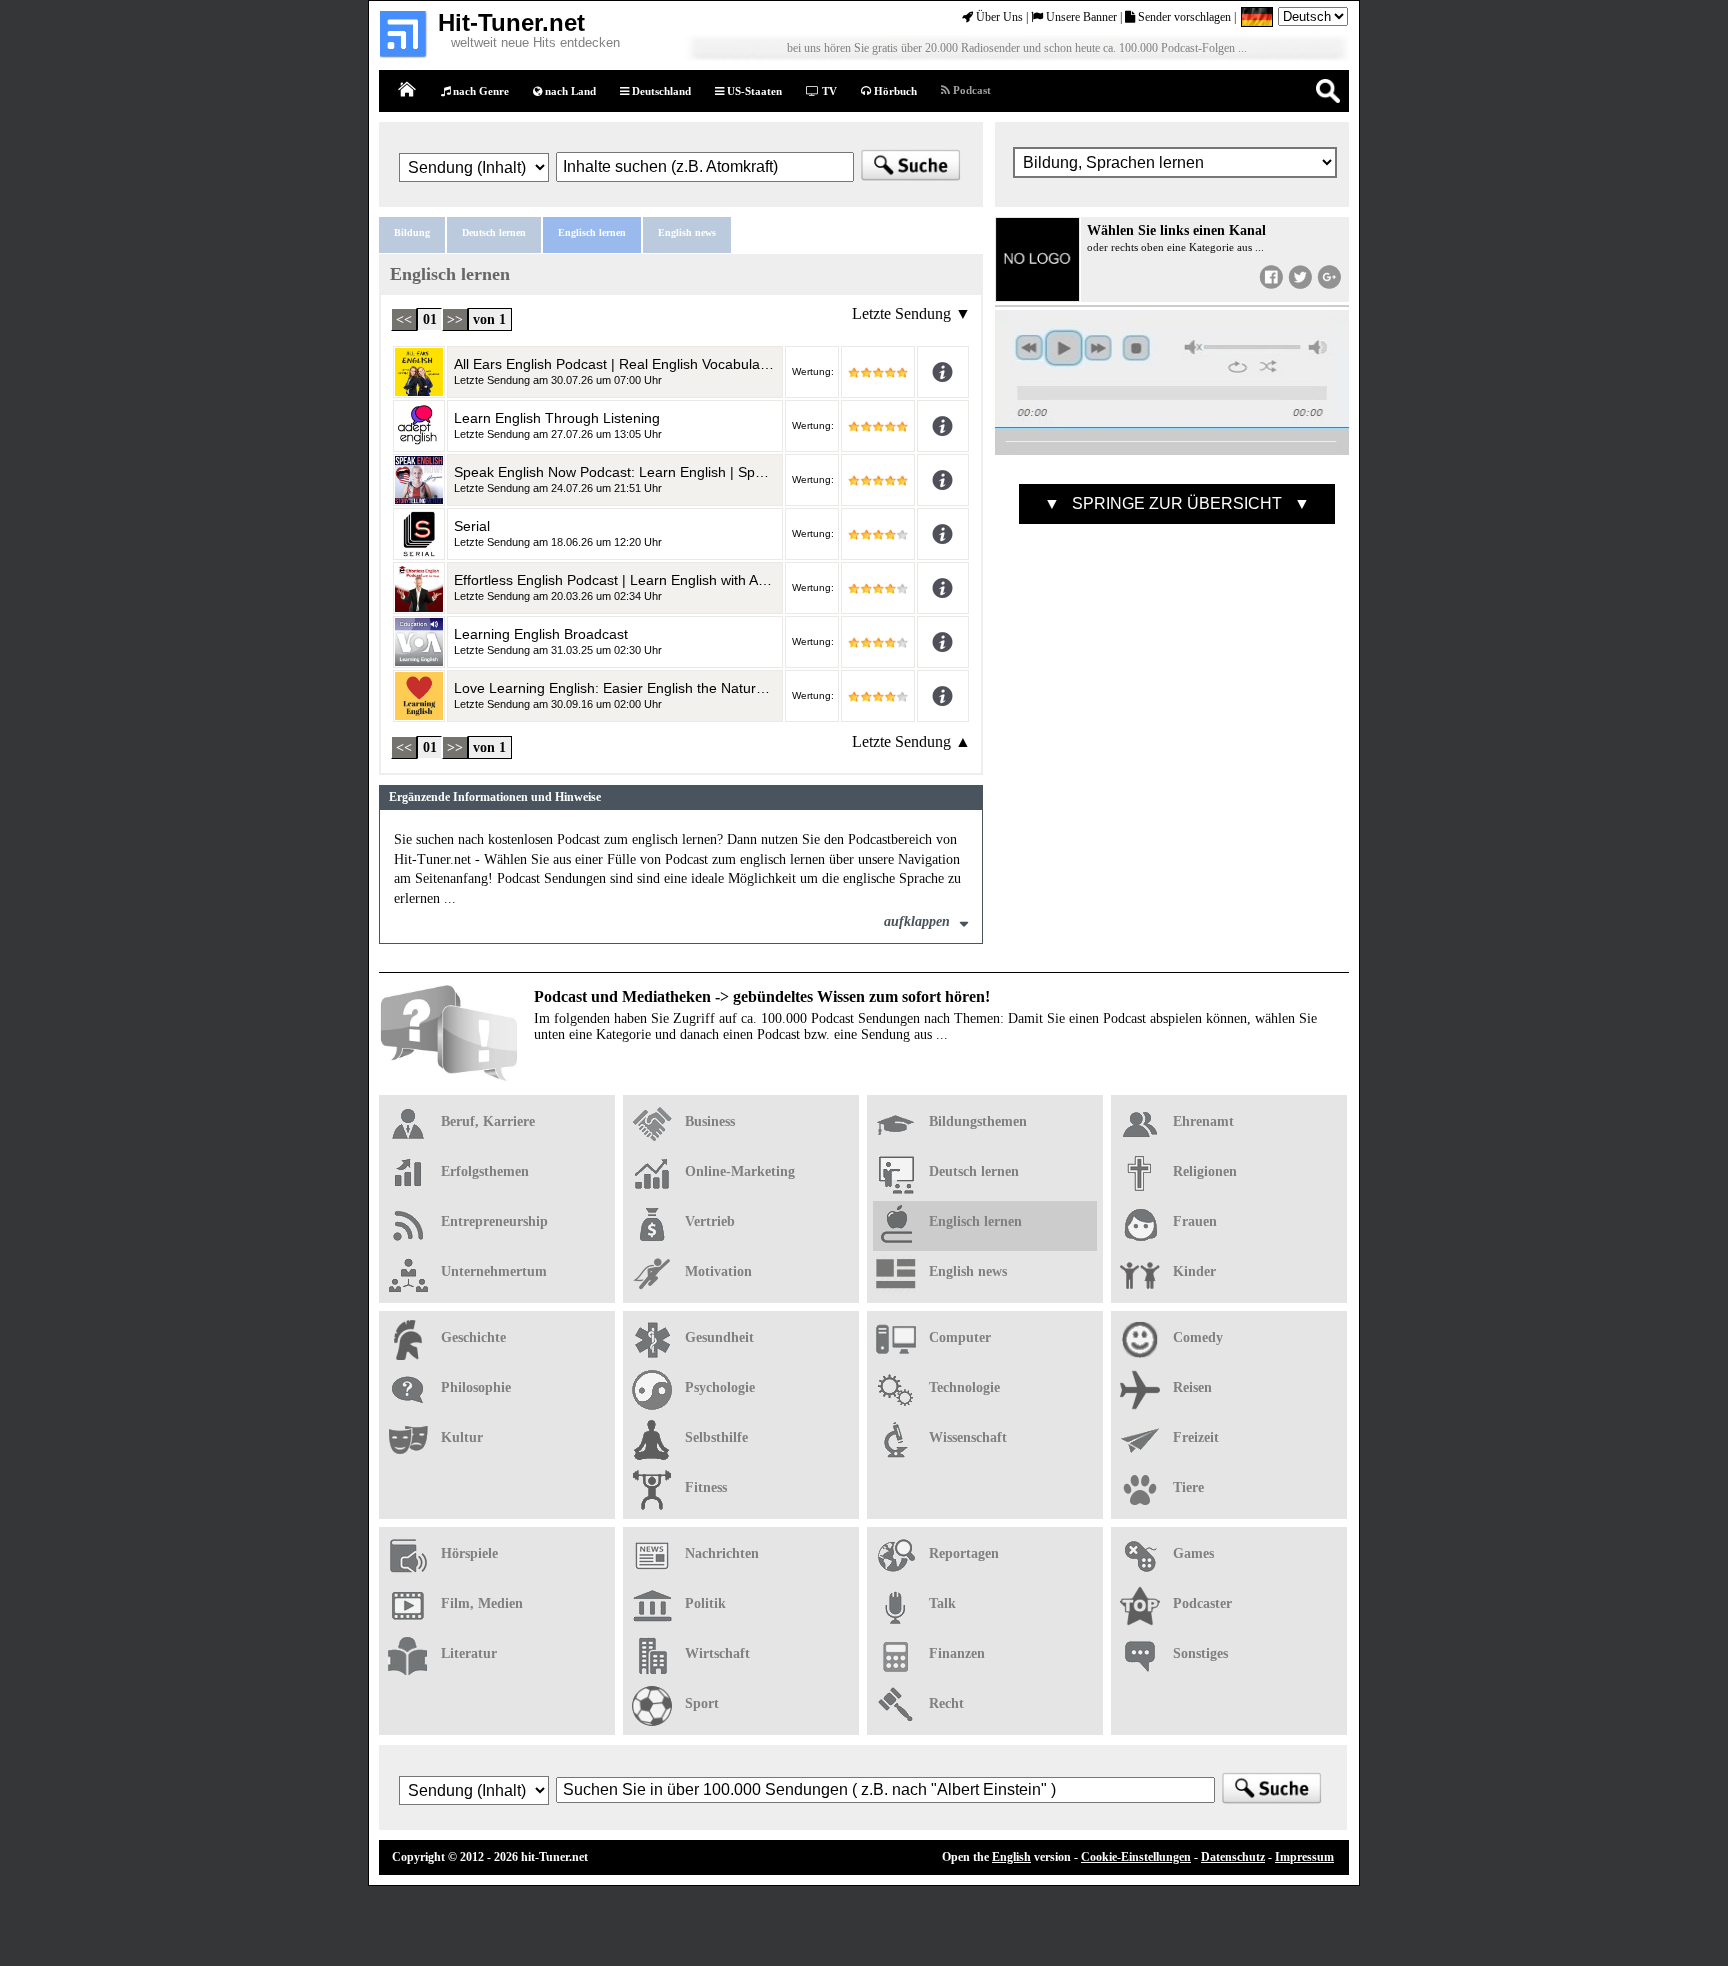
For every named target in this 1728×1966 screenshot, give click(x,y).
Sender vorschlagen (1183, 17)
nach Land (569, 91)
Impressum (1304, 1857)
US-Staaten (753, 91)
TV (828, 91)
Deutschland (660, 91)
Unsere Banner (1080, 17)
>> (455, 319)
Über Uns (998, 17)
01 (430, 319)
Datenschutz (1233, 1857)
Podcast (970, 90)
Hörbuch (894, 91)
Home (408, 90)
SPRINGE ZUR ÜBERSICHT (1177, 503)
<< (404, 319)
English (1011, 1857)
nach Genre (479, 91)
